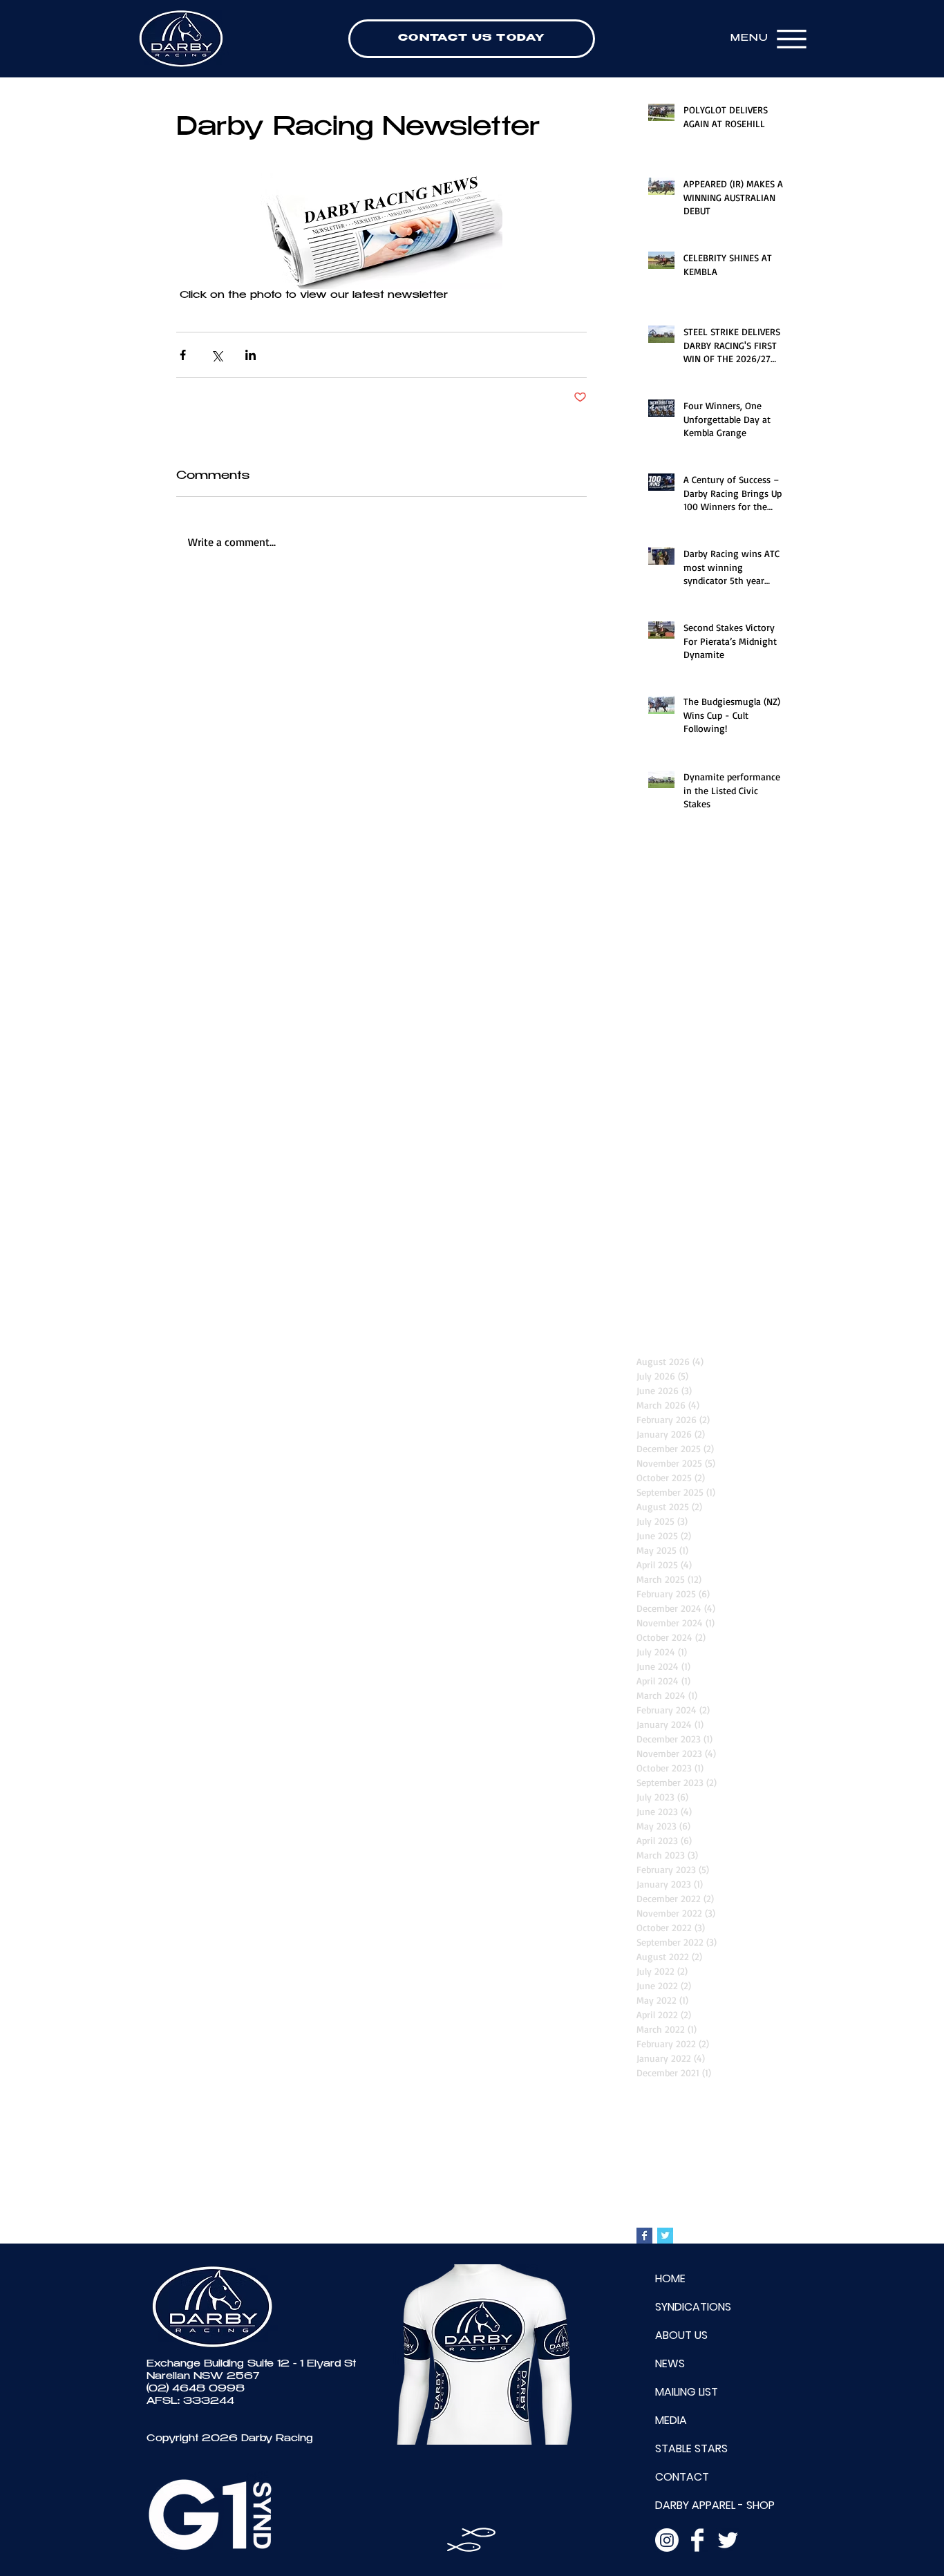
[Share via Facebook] (183, 355)
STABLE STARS (691, 2448)
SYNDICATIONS (693, 2307)
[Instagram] (667, 2540)
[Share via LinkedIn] (251, 355)
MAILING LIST (687, 2392)
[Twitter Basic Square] (665, 2236)
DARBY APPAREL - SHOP (715, 2505)
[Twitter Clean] (728, 2540)
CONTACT (682, 2477)
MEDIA (671, 2420)
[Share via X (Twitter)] (217, 355)
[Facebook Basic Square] (644, 2236)
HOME (670, 2278)
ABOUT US (681, 2335)
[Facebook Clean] (697, 2540)
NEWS (670, 2363)
